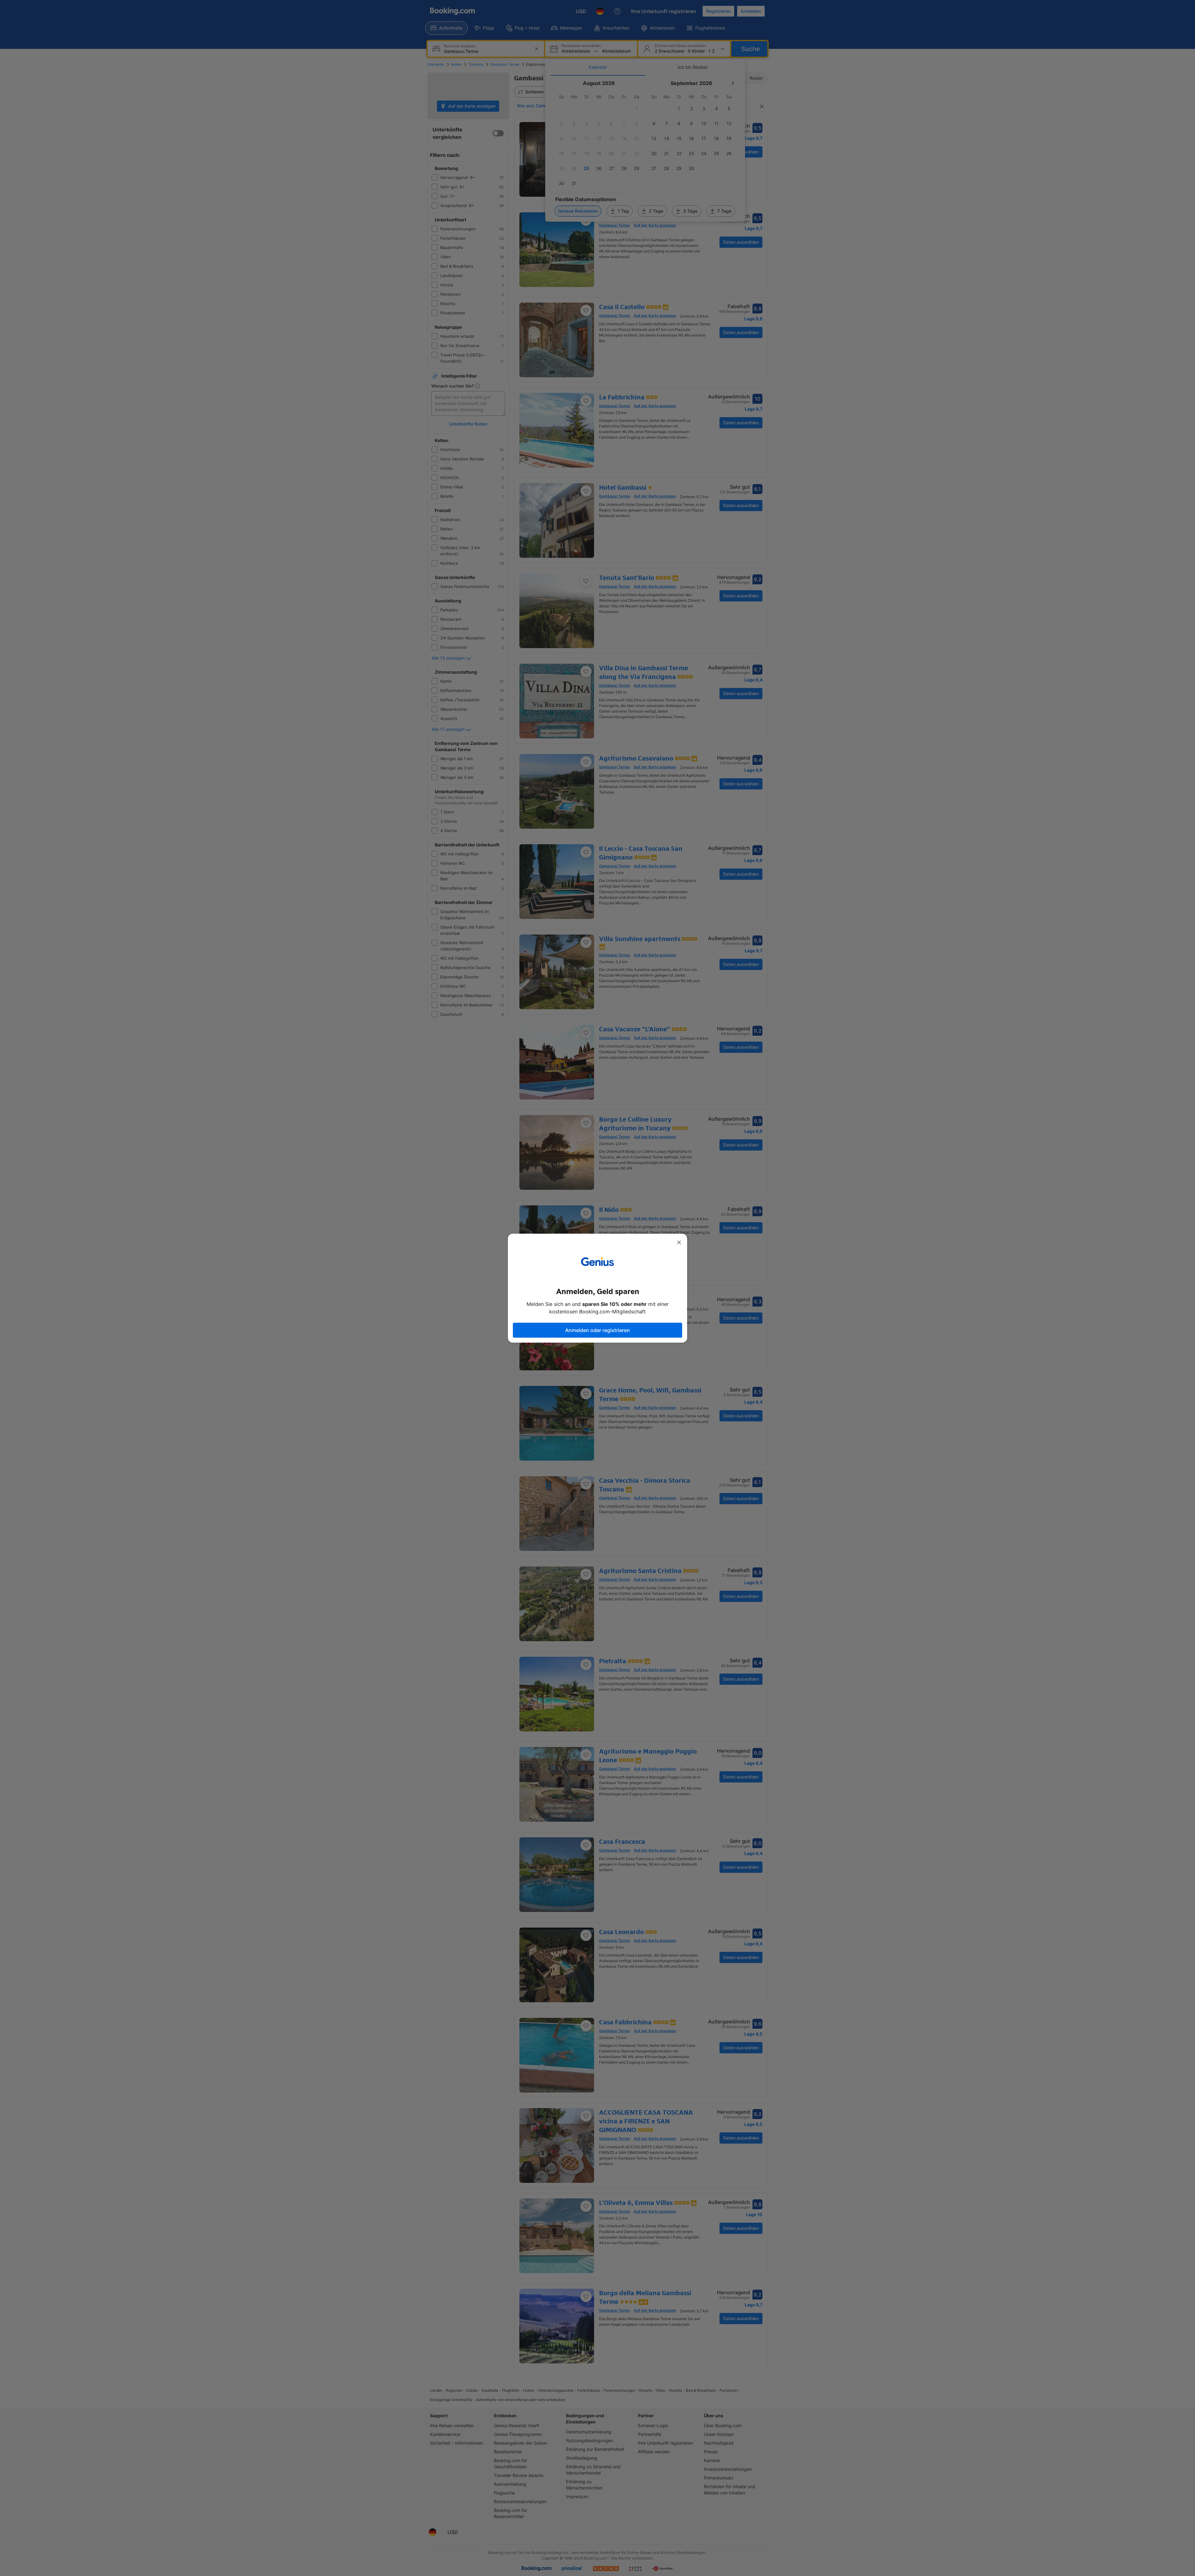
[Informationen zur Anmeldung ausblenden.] (679, 1242)
